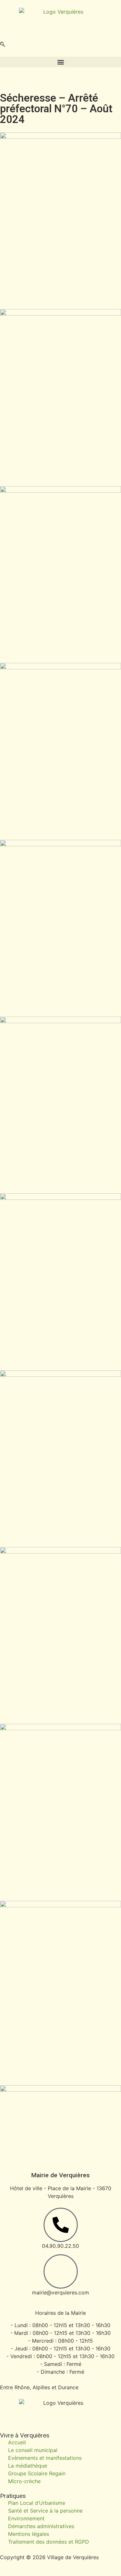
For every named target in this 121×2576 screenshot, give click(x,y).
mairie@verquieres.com (60, 2292)
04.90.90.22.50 (60, 2246)
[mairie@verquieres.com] (61, 2271)
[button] (3, 45)
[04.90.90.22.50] (61, 2225)
